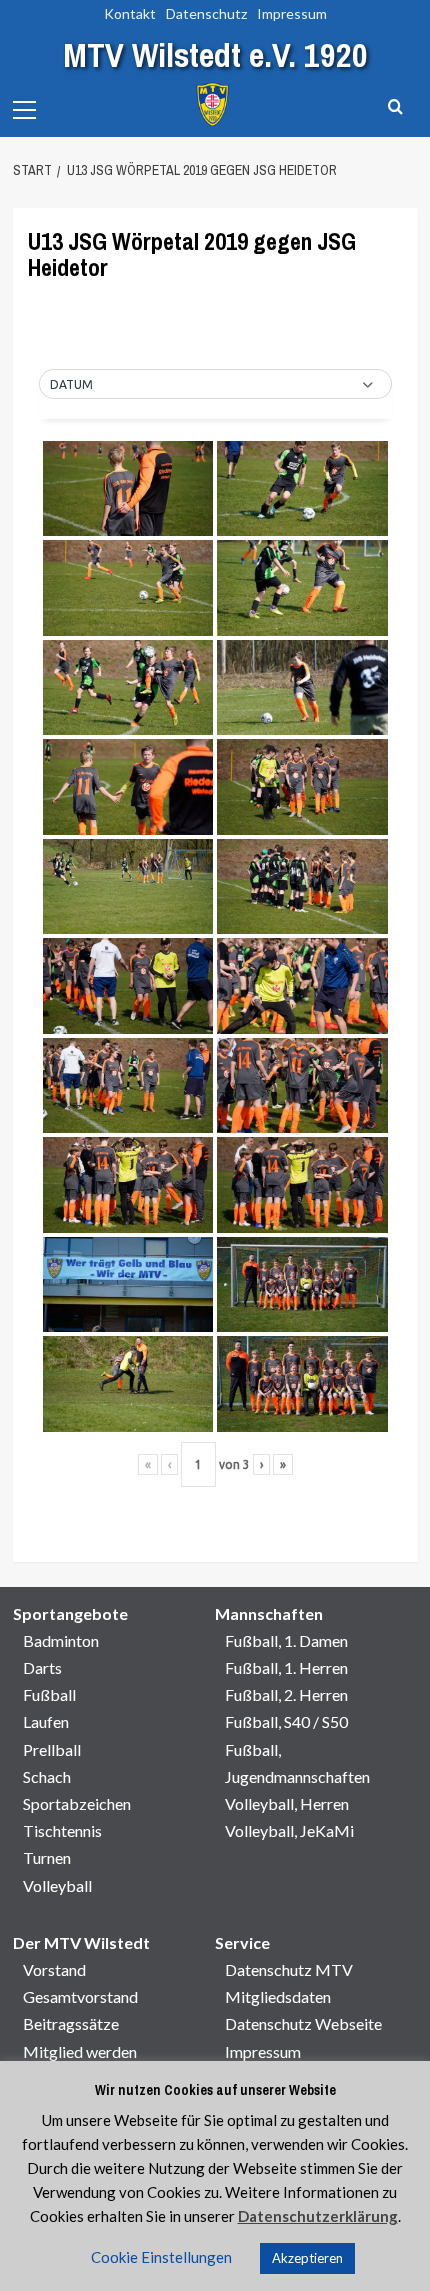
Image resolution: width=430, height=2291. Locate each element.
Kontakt (130, 13)
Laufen (46, 1721)
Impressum (292, 13)
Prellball (52, 1749)
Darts (42, 1667)
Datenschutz (206, 13)
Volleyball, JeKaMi (289, 1830)
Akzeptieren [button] (307, 2258)
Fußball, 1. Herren (286, 1667)
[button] (215, 385)
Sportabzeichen (77, 1803)
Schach (47, 1776)
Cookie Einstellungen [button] (161, 2257)
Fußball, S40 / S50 (286, 1721)
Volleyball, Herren (287, 1803)
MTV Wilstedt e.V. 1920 (215, 55)
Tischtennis (62, 1830)
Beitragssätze (71, 2023)
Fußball (49, 1694)
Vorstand (54, 1969)
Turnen (47, 1857)
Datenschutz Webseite (303, 2023)
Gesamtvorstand (80, 1996)
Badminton (61, 1640)
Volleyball (57, 1885)
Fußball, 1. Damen (286, 1640)
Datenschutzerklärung (318, 2216)
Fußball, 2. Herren (286, 1694)
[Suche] (395, 107)
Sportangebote (70, 1613)
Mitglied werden (80, 2051)
